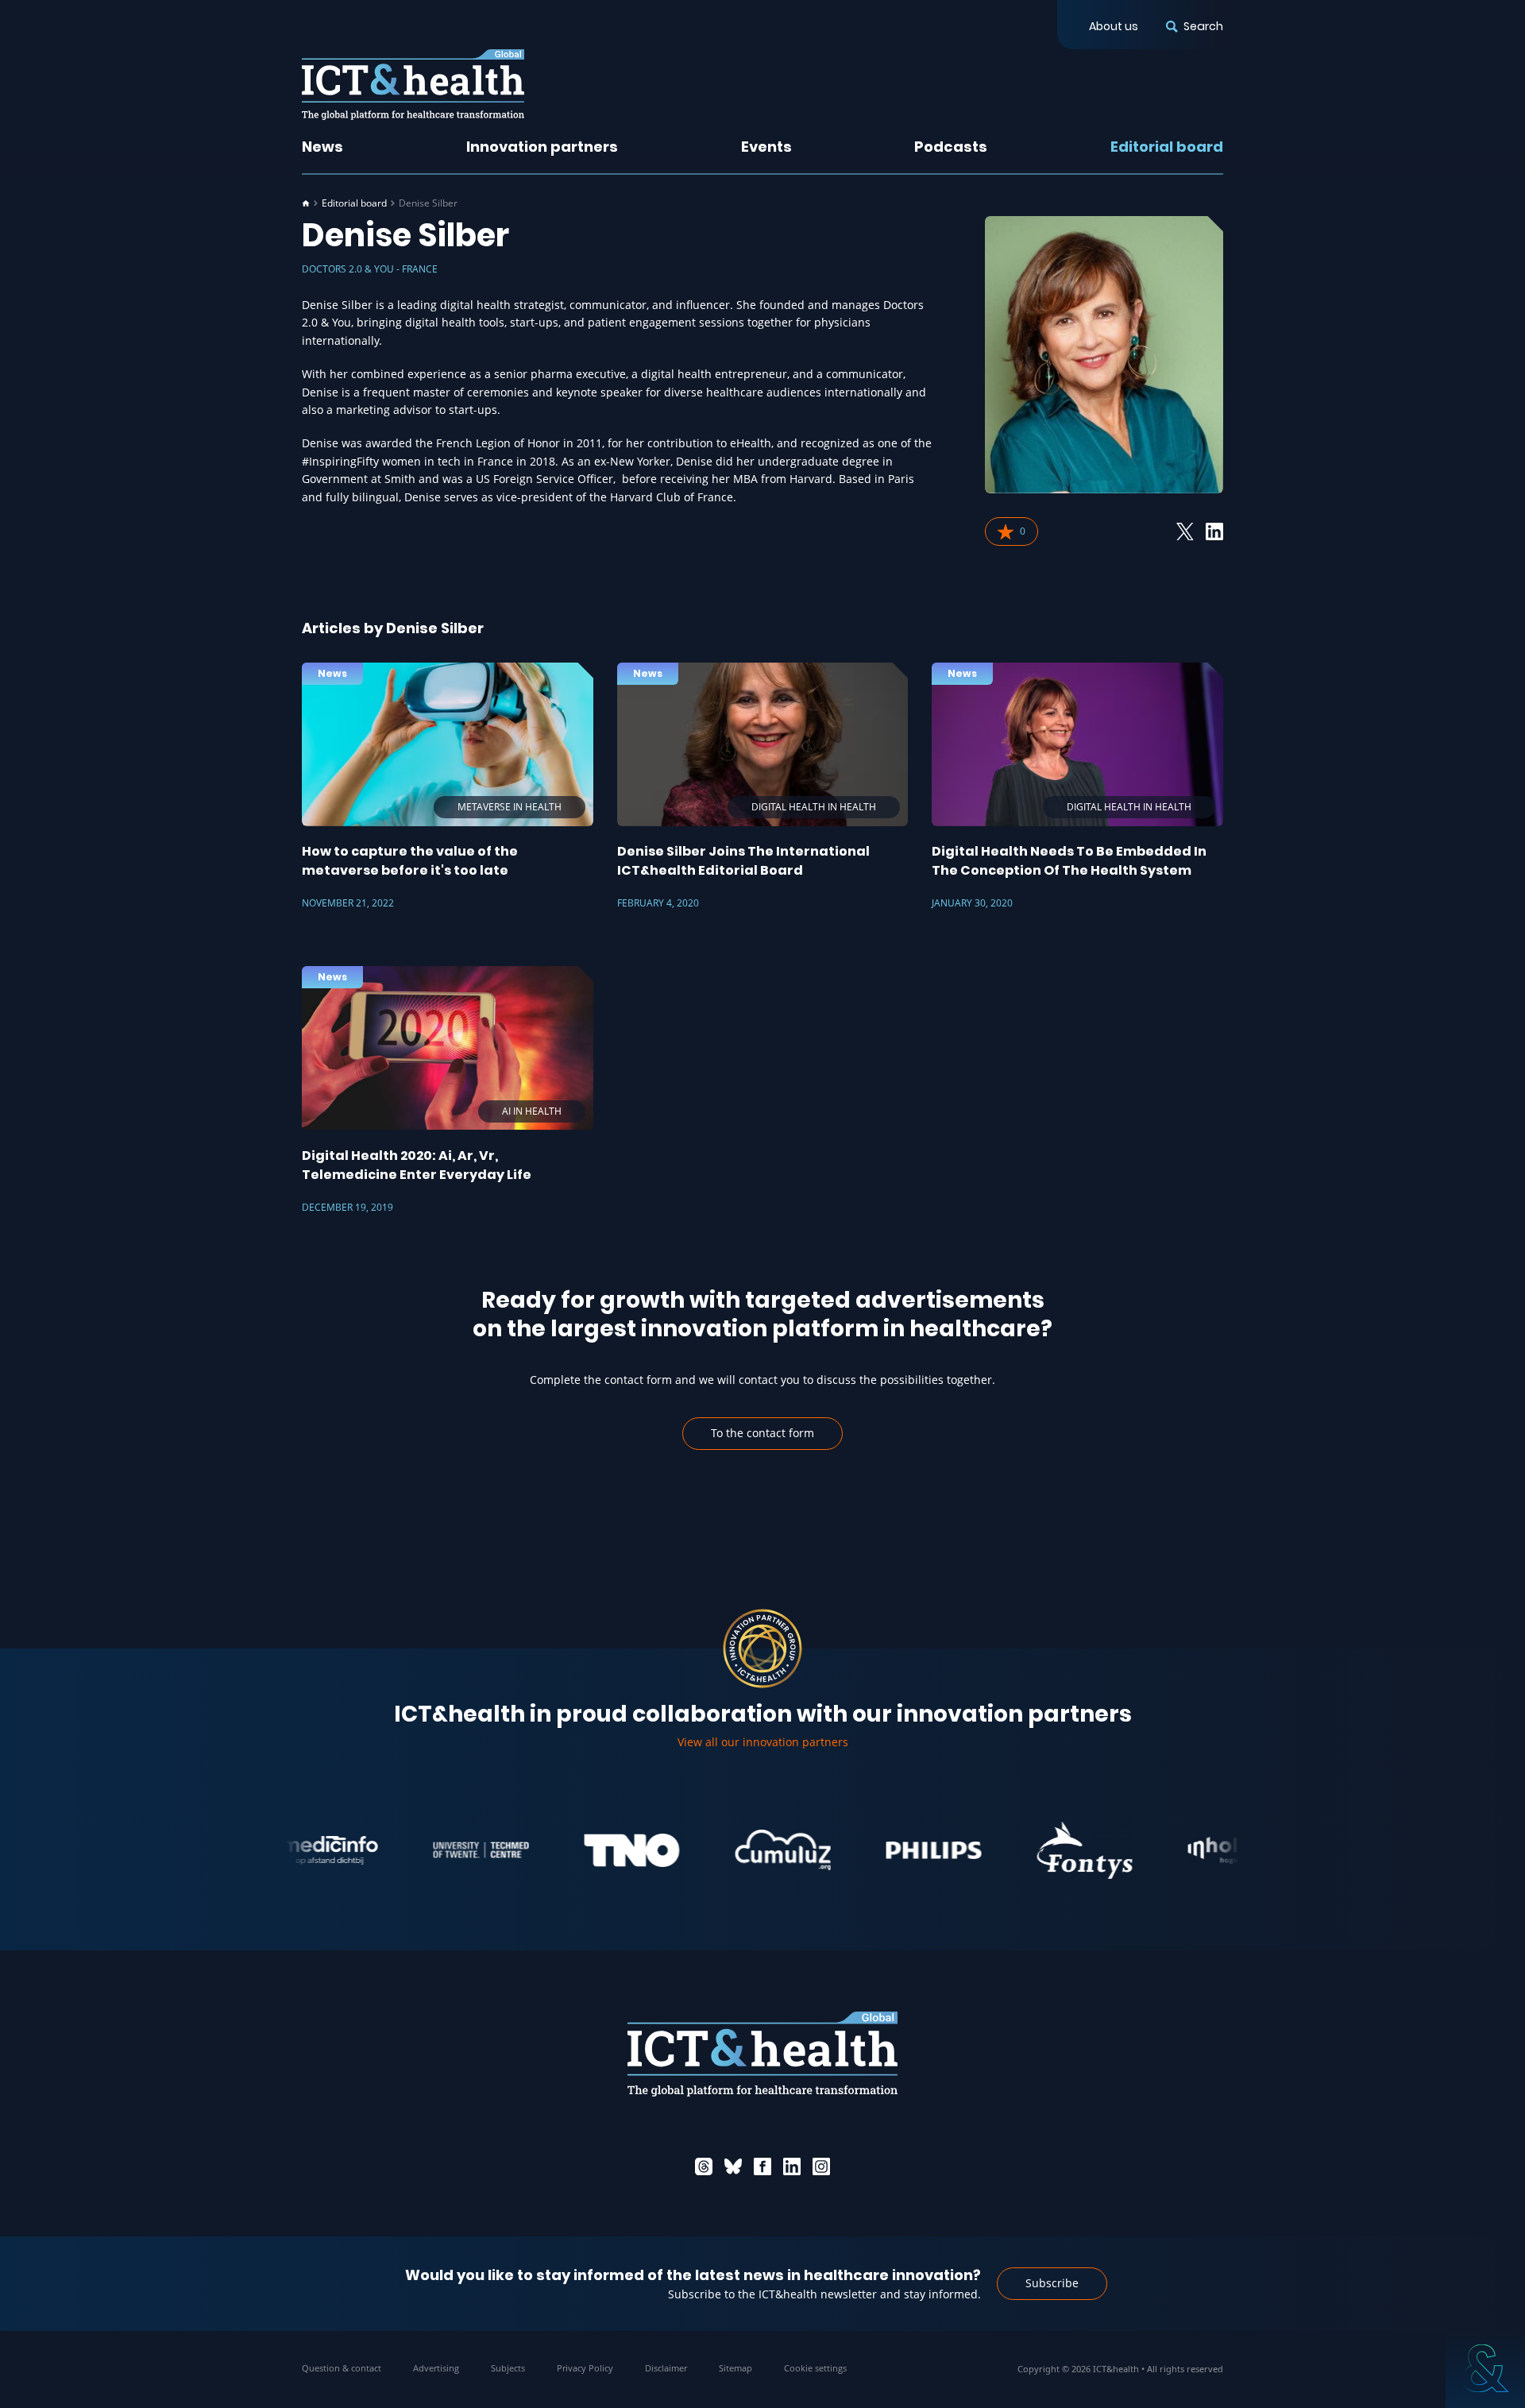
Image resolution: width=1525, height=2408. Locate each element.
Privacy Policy (585, 2368)
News (322, 147)
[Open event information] (1485, 2368)
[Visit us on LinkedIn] (792, 2166)
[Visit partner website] (430, 1850)
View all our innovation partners (763, 1742)
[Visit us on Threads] (704, 2166)
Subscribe (1052, 2283)
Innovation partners (542, 147)
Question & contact (342, 2368)
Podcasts (951, 147)
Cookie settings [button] (815, 2368)
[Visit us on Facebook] (762, 2166)
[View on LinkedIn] (1214, 531)
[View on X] (1185, 531)
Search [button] (1203, 26)
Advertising (436, 2368)
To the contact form (762, 1433)
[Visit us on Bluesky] (733, 2166)
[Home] (306, 203)
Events (766, 147)
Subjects (508, 2368)
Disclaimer (666, 2368)
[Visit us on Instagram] (821, 2166)
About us (1114, 26)
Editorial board (1167, 147)
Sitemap (735, 2368)
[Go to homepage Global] (413, 85)
